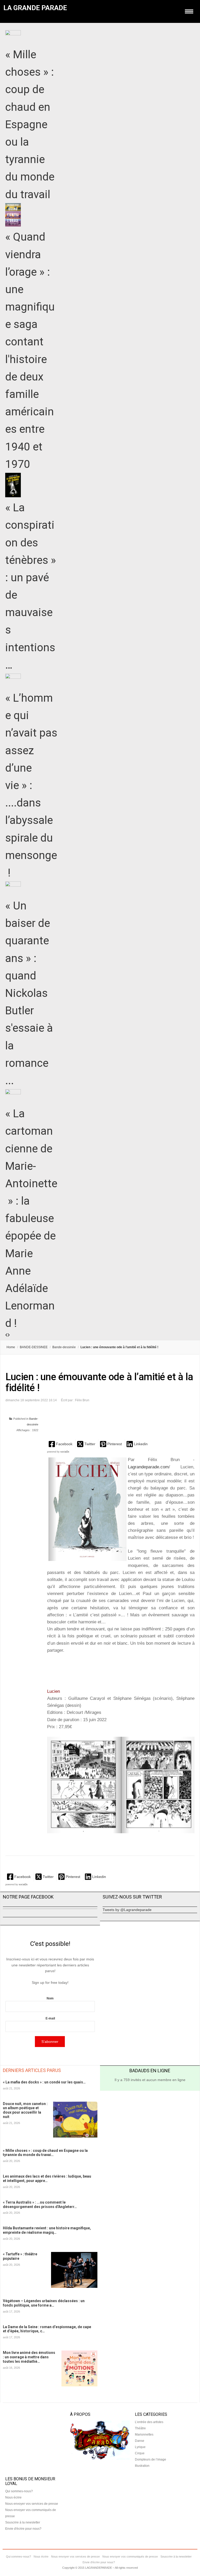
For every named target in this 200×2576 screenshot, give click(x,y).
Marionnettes (144, 2435)
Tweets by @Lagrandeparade (127, 1910)
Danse (140, 2441)
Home (11, 1347)
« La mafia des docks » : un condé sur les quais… (44, 2082)
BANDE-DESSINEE (34, 1347)
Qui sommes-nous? (19, 2491)
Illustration (142, 2466)
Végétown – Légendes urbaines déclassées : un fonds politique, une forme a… (44, 2303)
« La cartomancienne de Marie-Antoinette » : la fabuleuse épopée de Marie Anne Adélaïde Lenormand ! (31, 1218)
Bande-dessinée (64, 1347)
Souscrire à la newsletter (23, 2522)
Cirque (140, 2453)
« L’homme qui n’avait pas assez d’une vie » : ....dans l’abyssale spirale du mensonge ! (31, 785)
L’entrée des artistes (149, 2422)
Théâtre (140, 2428)
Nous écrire (13, 2497)
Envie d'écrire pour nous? (23, 2529)
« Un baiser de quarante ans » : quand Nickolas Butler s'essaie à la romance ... (29, 993)
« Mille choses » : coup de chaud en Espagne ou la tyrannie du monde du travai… (45, 2153)
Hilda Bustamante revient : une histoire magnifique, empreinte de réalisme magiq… (47, 2230)
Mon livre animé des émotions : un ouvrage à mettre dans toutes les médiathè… (29, 2357)
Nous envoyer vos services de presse (32, 2504)
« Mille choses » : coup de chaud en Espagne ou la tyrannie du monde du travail (30, 124)
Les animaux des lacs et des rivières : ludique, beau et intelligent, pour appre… (47, 2178)
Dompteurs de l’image (151, 2459)
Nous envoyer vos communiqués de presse (130, 2556)
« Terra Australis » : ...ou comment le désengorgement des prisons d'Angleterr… (40, 2204)
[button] (61, 1444)
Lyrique (140, 2447)
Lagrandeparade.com (148, 1467)
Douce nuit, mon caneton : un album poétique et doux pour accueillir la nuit (25, 2110)
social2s (65, 1452)
